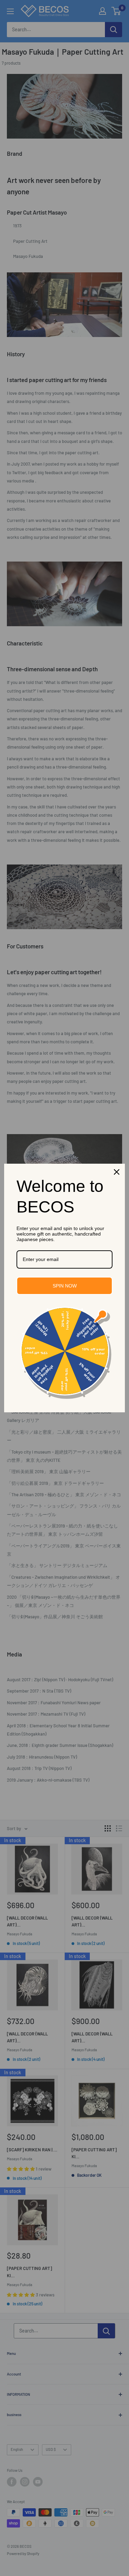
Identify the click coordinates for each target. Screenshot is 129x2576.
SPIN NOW (65, 1286)
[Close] (117, 1172)
